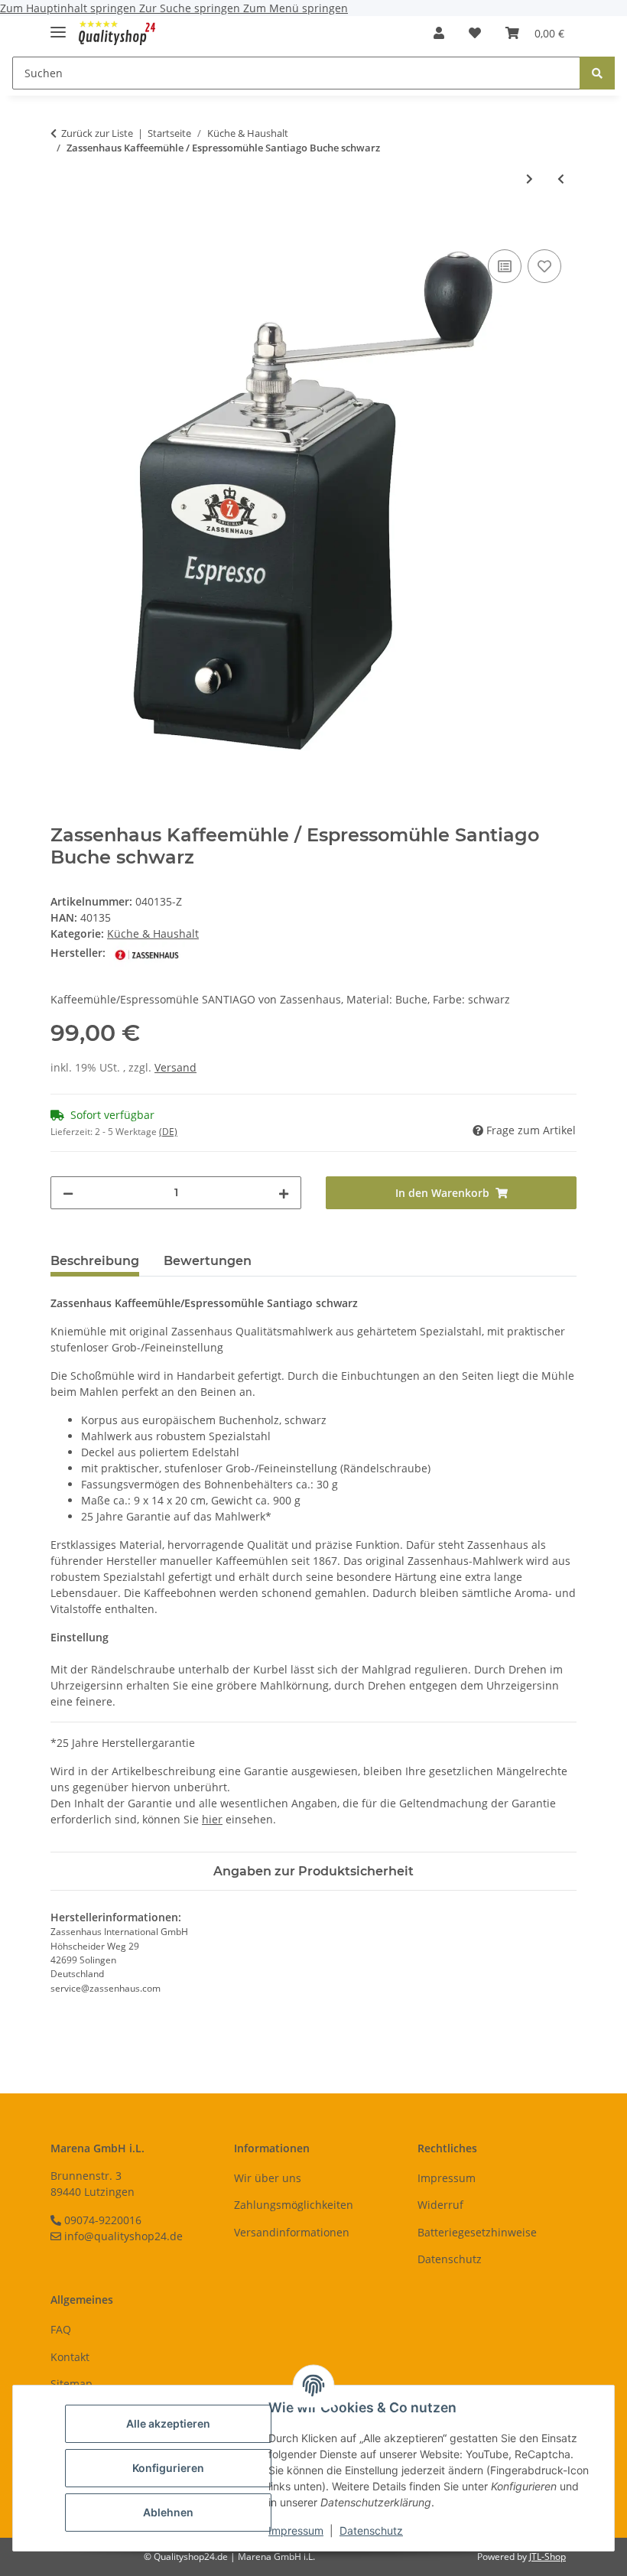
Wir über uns (268, 2178)
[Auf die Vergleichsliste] (505, 266)
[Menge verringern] (68, 1193)
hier (212, 1819)
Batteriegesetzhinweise (477, 2232)
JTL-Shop (547, 2556)
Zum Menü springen (296, 8)
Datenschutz (371, 2530)
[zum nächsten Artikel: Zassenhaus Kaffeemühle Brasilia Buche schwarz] (530, 179)
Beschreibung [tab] (95, 1261)
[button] (439, 33)
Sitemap (71, 2384)
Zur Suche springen (191, 8)
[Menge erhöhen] (284, 1193)
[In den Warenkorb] (63, 229)
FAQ (61, 2329)
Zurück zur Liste (97, 133)
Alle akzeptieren (168, 2423)
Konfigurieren (168, 2468)
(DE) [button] (168, 1132)
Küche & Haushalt (153, 933)
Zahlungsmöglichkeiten (294, 2205)
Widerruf (440, 2205)
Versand (175, 1067)
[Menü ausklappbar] (58, 26)
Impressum (296, 2530)
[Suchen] (597, 73)
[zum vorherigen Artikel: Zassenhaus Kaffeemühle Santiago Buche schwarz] (561, 179)
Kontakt (70, 2357)
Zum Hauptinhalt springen (70, 8)
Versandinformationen (292, 2232)
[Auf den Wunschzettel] (544, 266)
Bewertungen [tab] (208, 1261)
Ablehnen (168, 2512)
